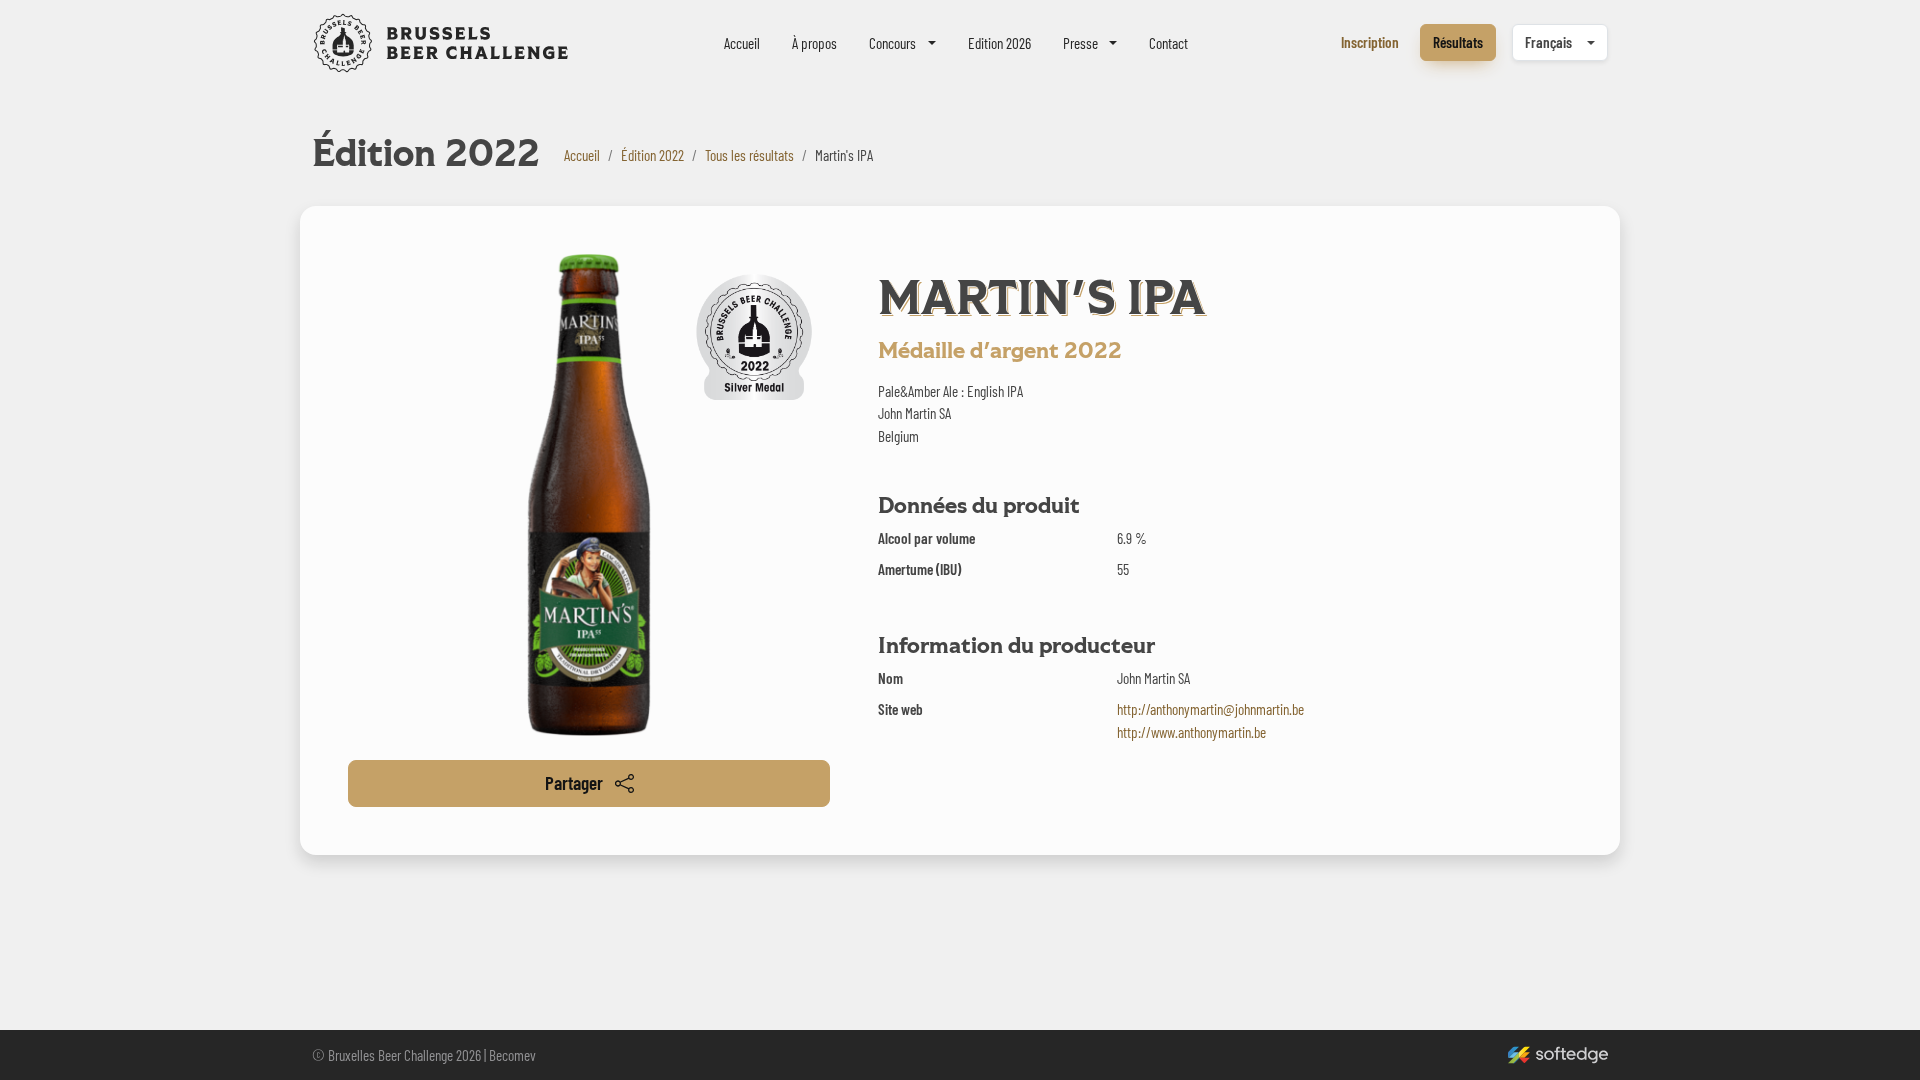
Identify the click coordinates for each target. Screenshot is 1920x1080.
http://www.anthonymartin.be (1191, 732)
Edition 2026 (999, 43)
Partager (574, 782)
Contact (1168, 43)
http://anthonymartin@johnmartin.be (1210, 709)
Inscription (1370, 42)
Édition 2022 (652, 155)
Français (1548, 42)
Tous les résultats (749, 155)
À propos (814, 43)
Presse (1080, 43)
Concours (892, 43)
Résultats (1458, 42)
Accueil (742, 43)
